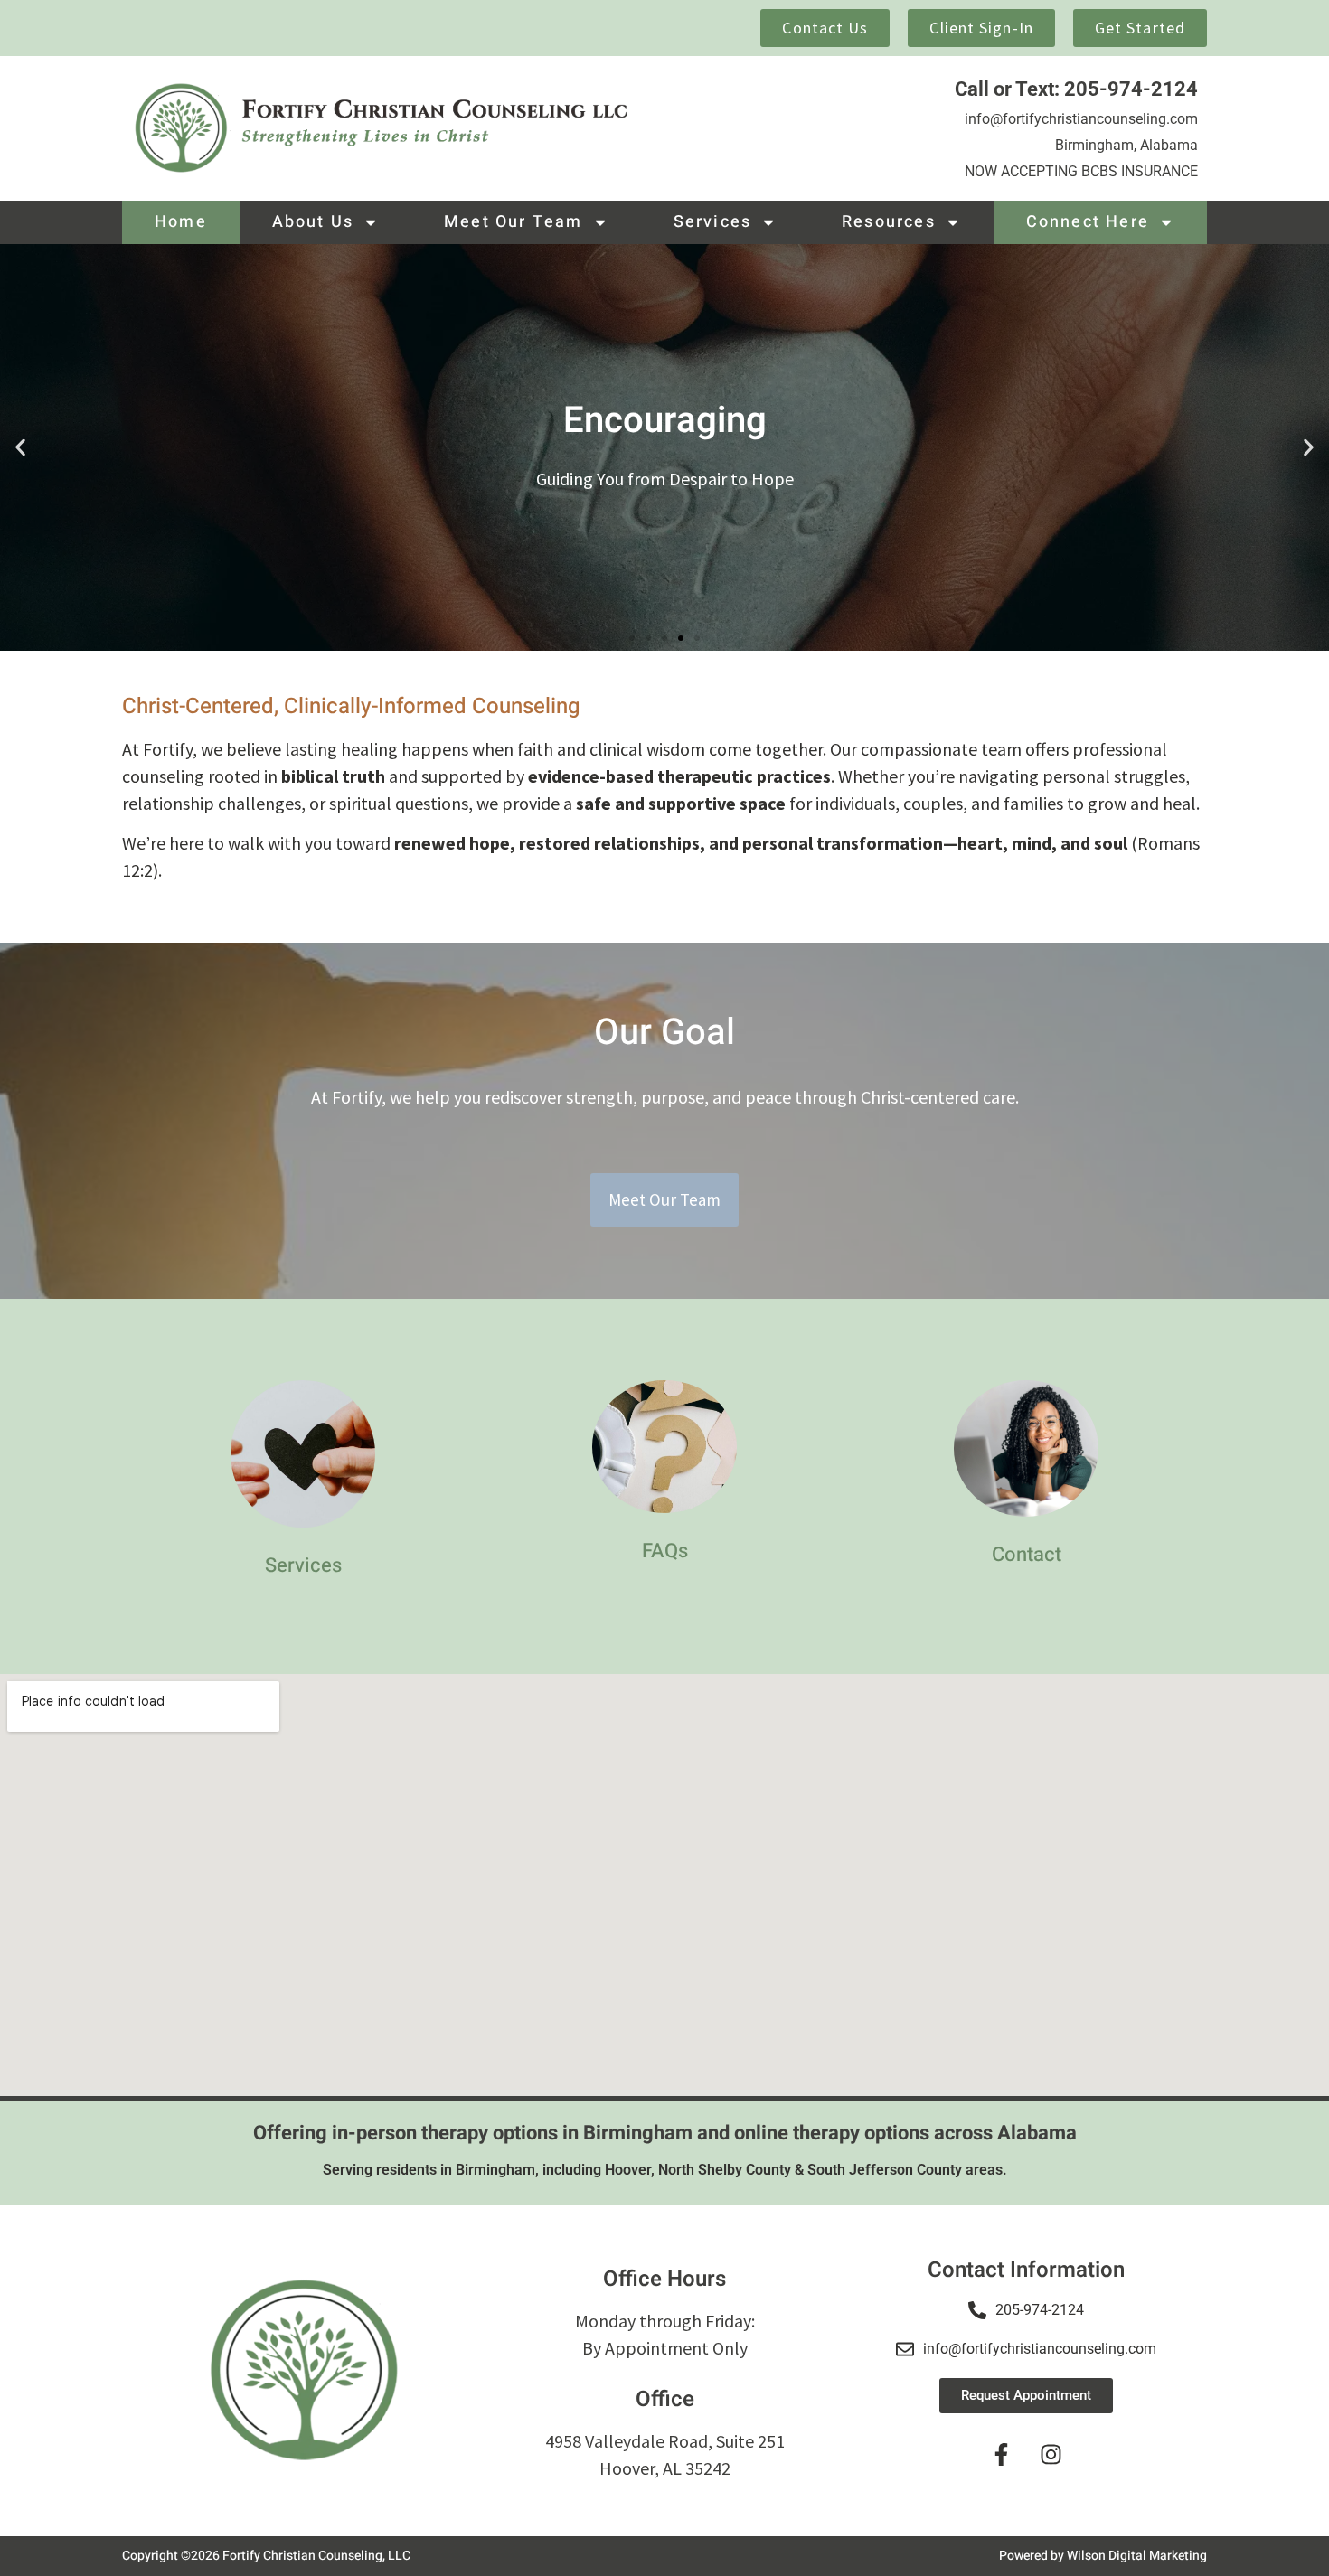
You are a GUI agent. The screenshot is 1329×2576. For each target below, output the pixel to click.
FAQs (665, 1551)
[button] (20, 448)
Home (181, 222)
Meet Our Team (514, 222)
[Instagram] (1051, 2454)
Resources (889, 222)
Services (713, 222)
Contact (1027, 1555)
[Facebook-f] (1002, 2454)
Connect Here (1088, 222)
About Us (313, 222)
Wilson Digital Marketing (1137, 2556)
